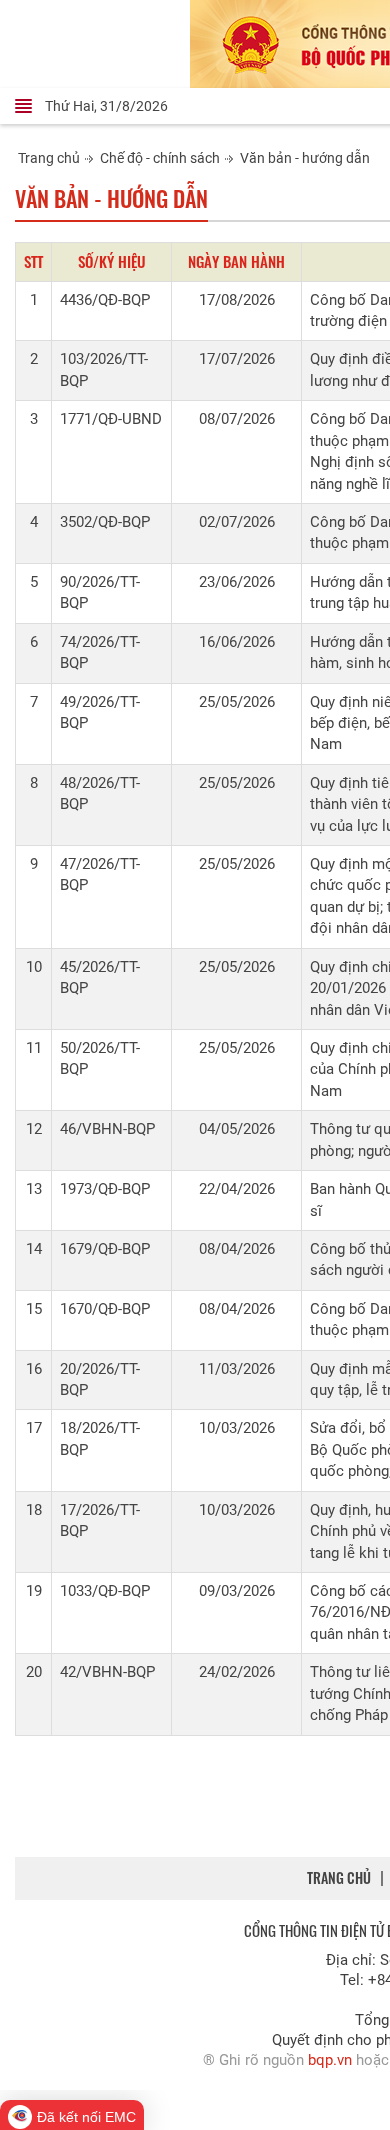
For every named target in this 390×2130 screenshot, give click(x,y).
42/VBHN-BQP (107, 1672)
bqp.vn (330, 2060)
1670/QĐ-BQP (105, 1309)
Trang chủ (49, 158)
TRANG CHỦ (339, 1877)
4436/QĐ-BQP (105, 300)
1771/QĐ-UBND (111, 419)
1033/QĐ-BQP (105, 1591)
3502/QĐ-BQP (105, 522)
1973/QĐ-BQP (105, 1189)
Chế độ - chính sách (160, 158)
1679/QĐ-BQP (105, 1249)
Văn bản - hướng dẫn (305, 158)
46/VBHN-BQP (107, 1129)
